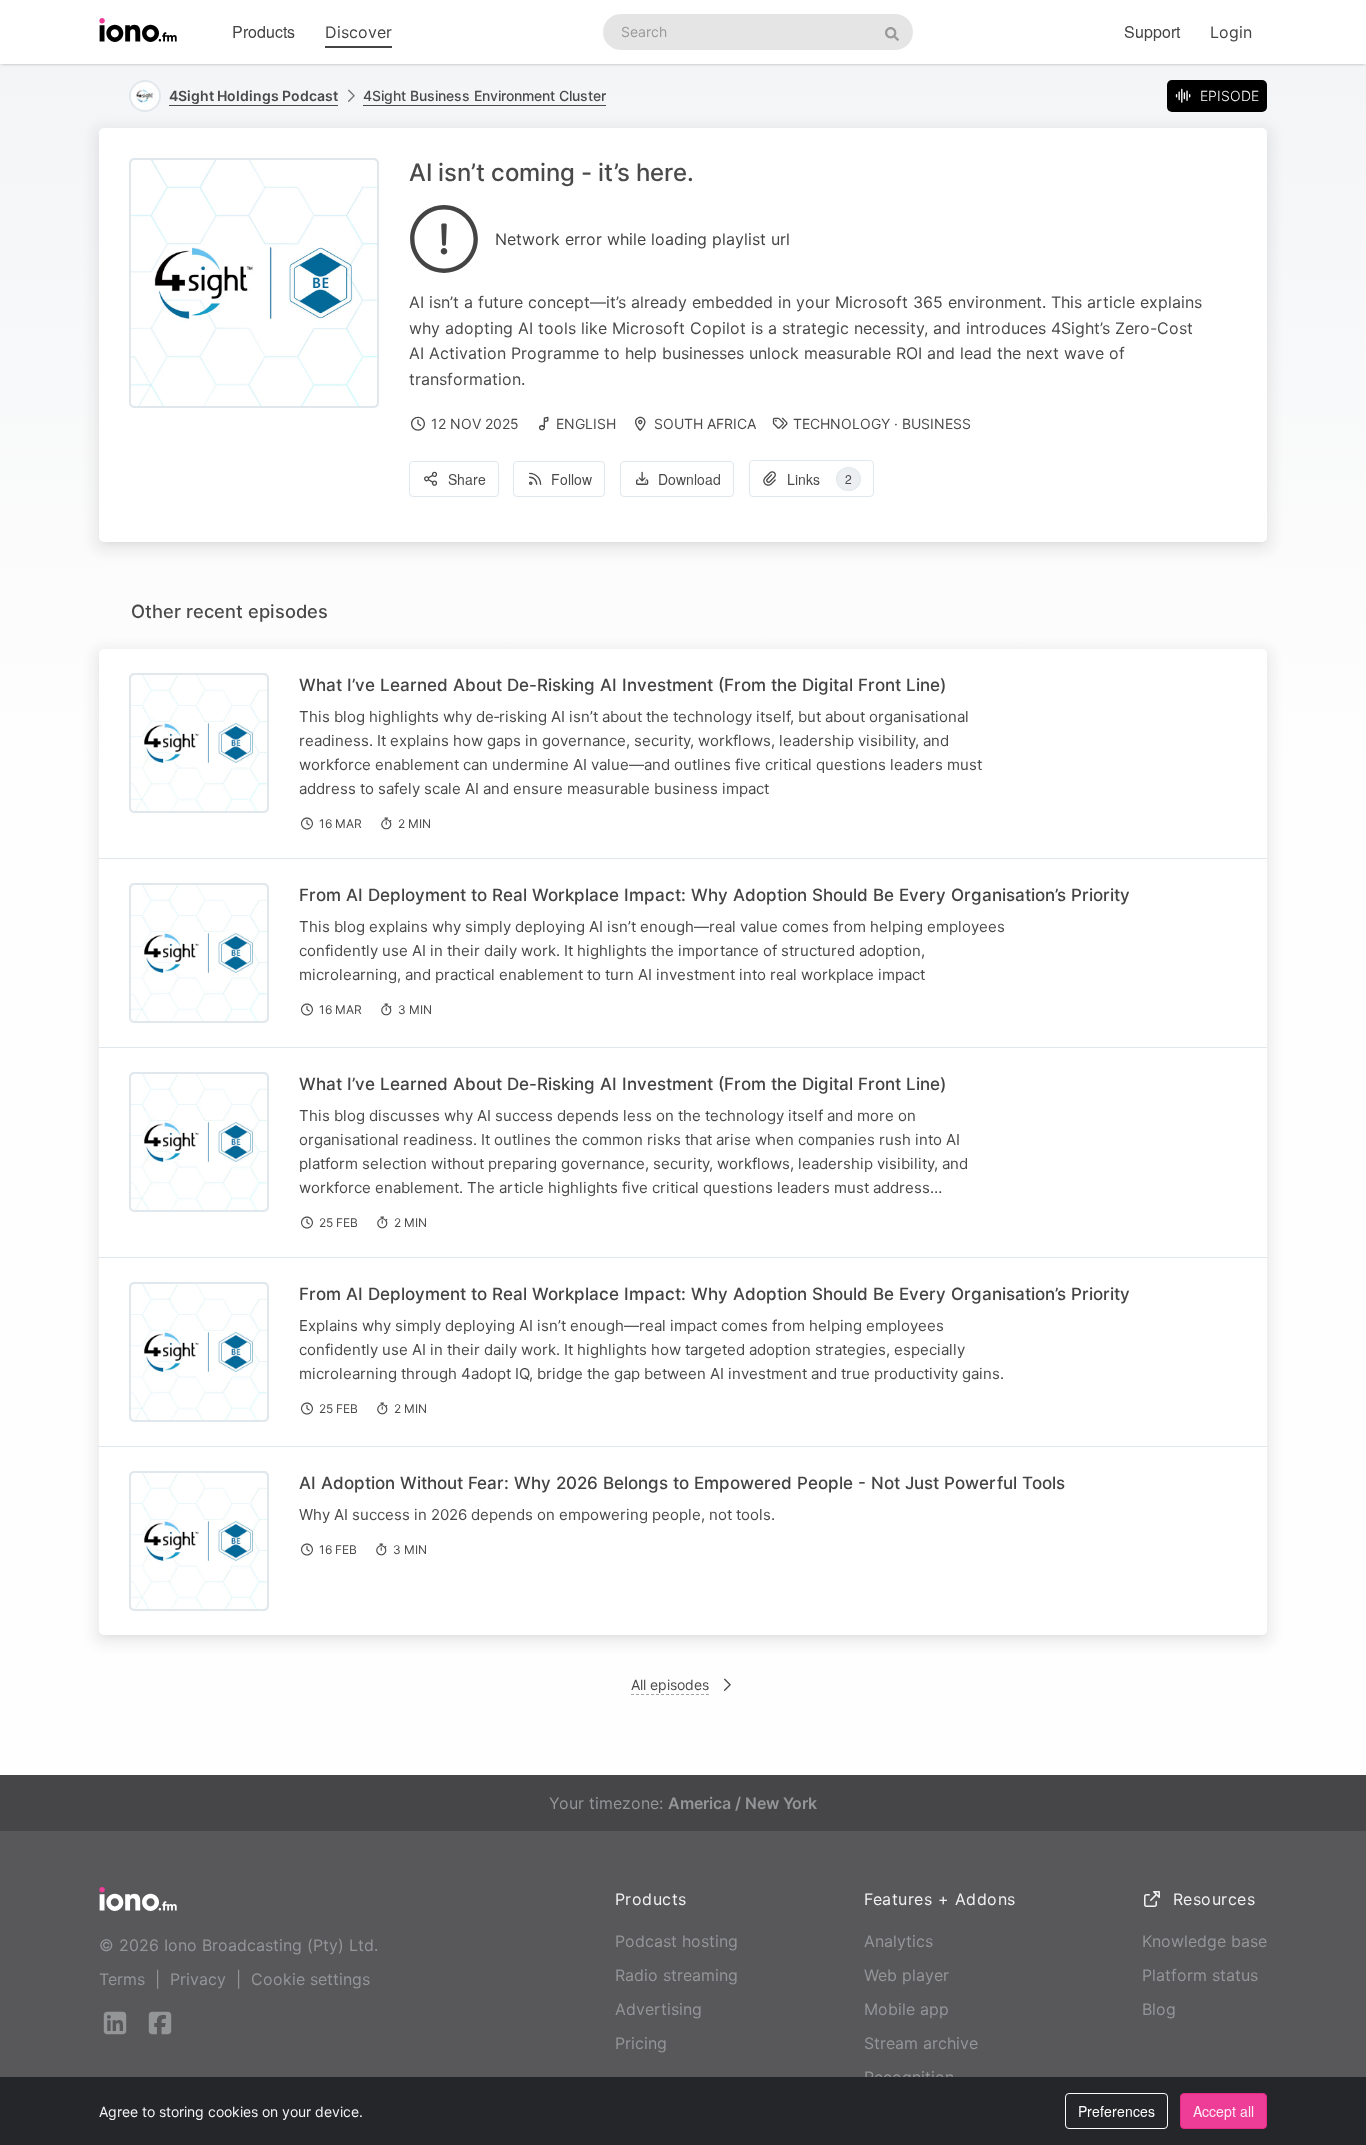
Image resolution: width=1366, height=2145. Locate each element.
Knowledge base (1204, 1941)
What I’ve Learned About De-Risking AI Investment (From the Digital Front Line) (622, 685)
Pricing (641, 2043)
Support (1152, 31)
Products (263, 31)
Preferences (1116, 2111)
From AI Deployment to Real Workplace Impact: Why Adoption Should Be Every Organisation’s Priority (714, 895)
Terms (122, 1979)
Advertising (658, 2009)
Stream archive (921, 2043)
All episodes (670, 1684)
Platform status (1200, 1975)
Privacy (198, 1979)
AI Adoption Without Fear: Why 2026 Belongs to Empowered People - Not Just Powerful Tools (682, 1483)
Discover (358, 32)
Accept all (1223, 2111)
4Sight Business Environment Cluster (484, 95)
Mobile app (906, 2009)
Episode (1229, 95)
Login (1231, 32)
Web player (906, 1975)
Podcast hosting (676, 1941)
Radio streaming (676, 1975)
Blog (1159, 2009)
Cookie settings (310, 1979)
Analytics (898, 1941)
